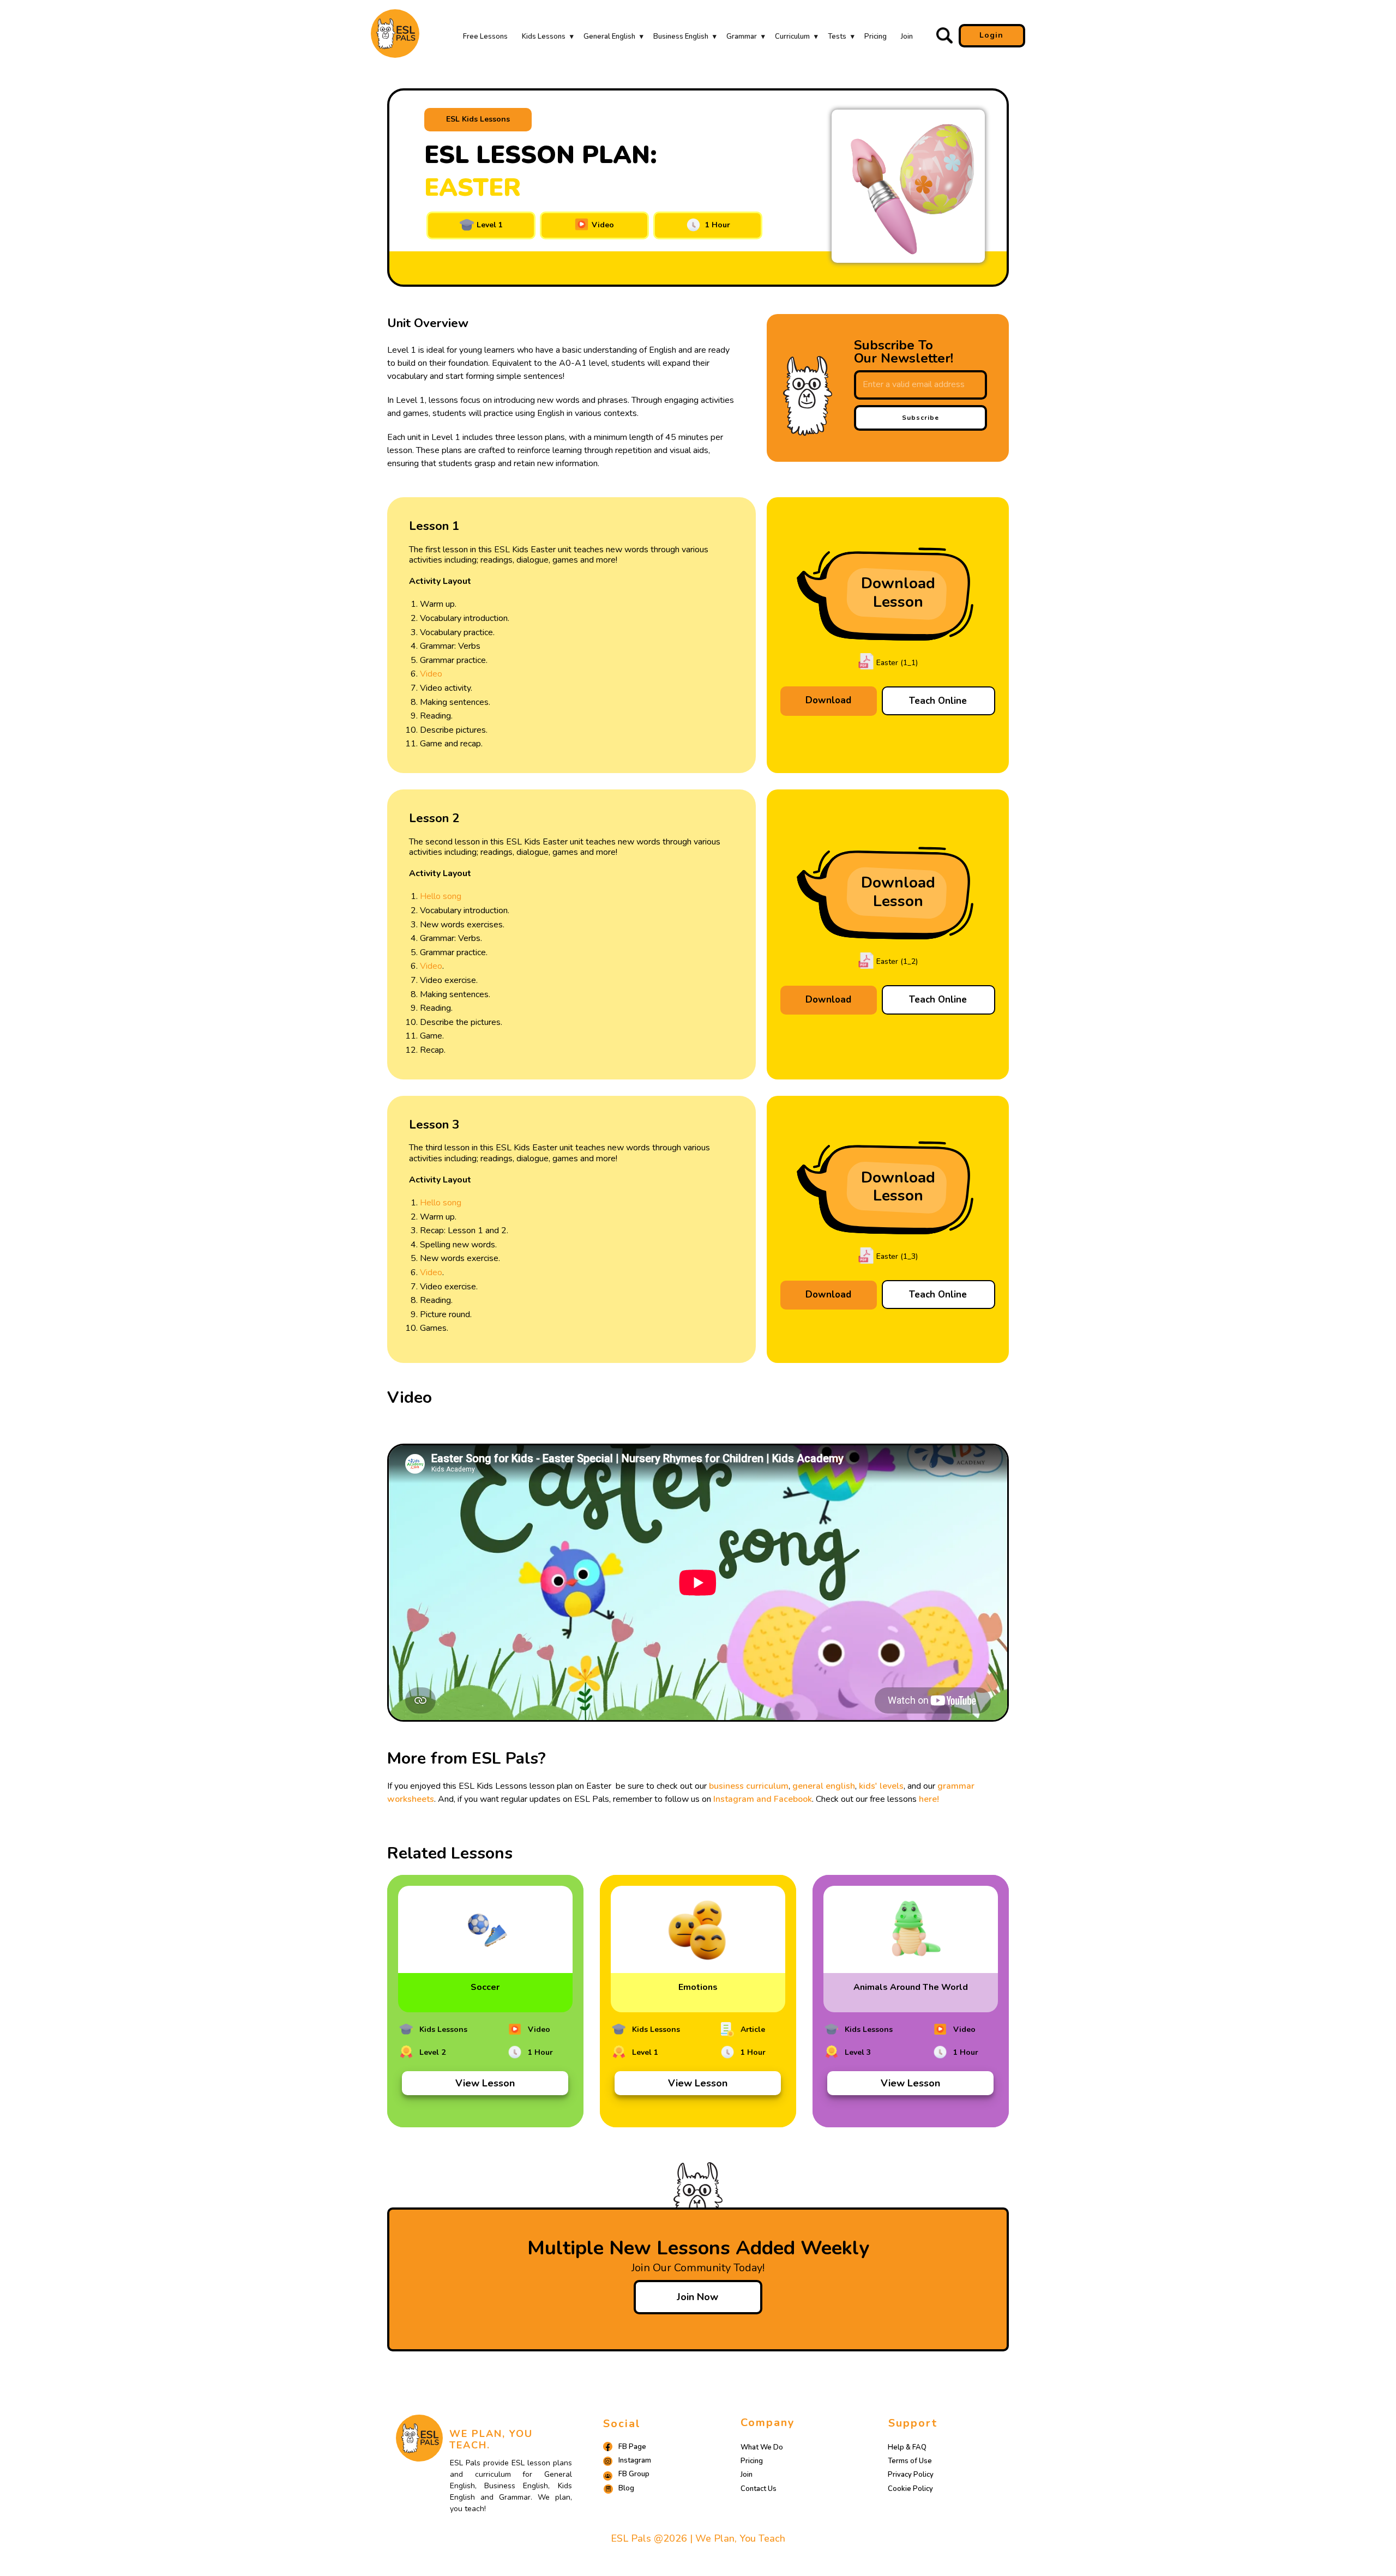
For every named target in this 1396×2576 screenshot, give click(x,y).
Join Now (697, 2297)
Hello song (442, 896)
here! (929, 1799)
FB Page (632, 2447)
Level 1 (489, 225)
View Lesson (485, 2083)
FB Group (634, 2474)
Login (991, 35)
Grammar (742, 37)
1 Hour (715, 225)
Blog (626, 2488)
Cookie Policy (910, 2489)
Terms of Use (910, 2461)
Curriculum (792, 37)
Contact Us (759, 2489)
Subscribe (920, 418)
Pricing (875, 37)
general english (824, 1786)
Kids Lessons (544, 37)
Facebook (793, 1799)
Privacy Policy (911, 2475)
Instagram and (744, 1799)
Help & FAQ (907, 2447)
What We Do (762, 2447)
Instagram (635, 2460)
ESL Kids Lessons (478, 119)
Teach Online (938, 701)
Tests (837, 37)
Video (602, 225)
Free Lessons (485, 37)
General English (609, 37)
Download (828, 700)
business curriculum (749, 1786)
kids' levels (881, 1786)
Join (907, 37)
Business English (681, 37)
